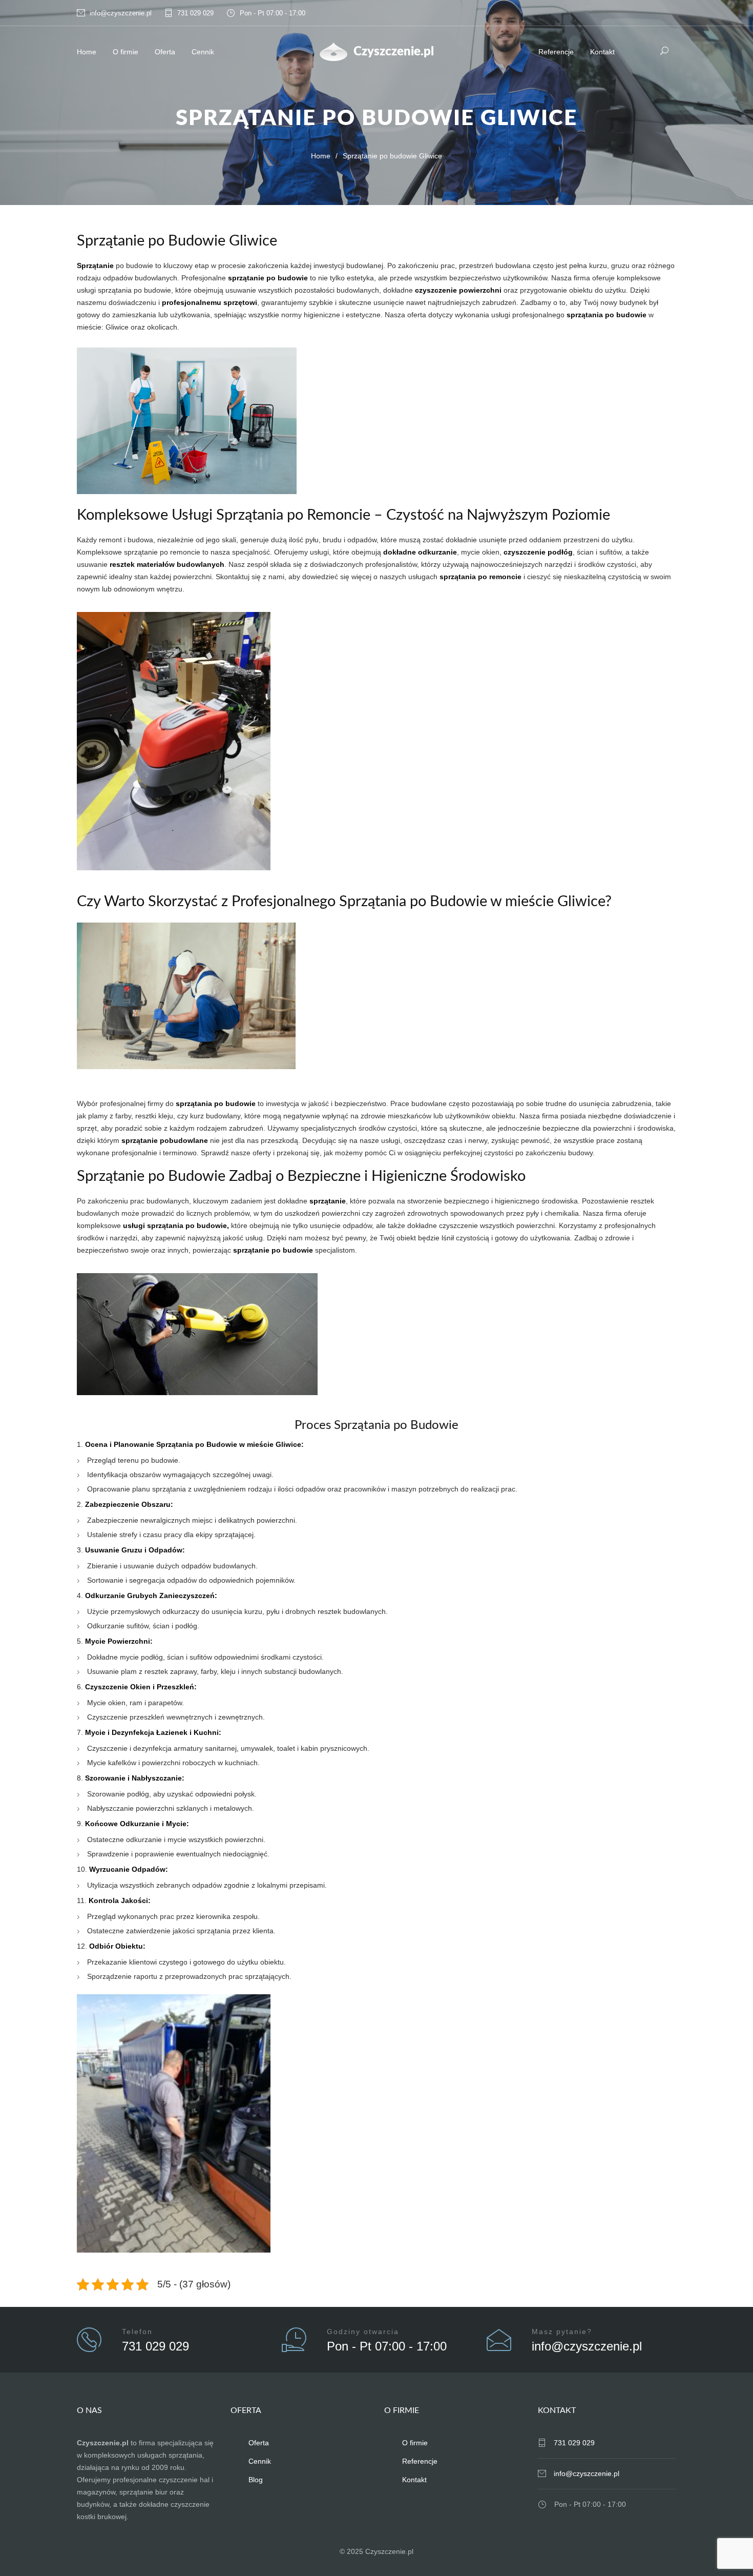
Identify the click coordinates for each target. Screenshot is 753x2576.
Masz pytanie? (562, 2332)
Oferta (165, 52)
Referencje (556, 52)
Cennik (203, 52)
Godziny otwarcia (363, 2332)
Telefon (137, 2332)
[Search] (665, 50)
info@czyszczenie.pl (121, 13)
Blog (256, 2480)
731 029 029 (195, 13)
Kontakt (602, 52)
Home (87, 52)
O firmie (126, 52)
